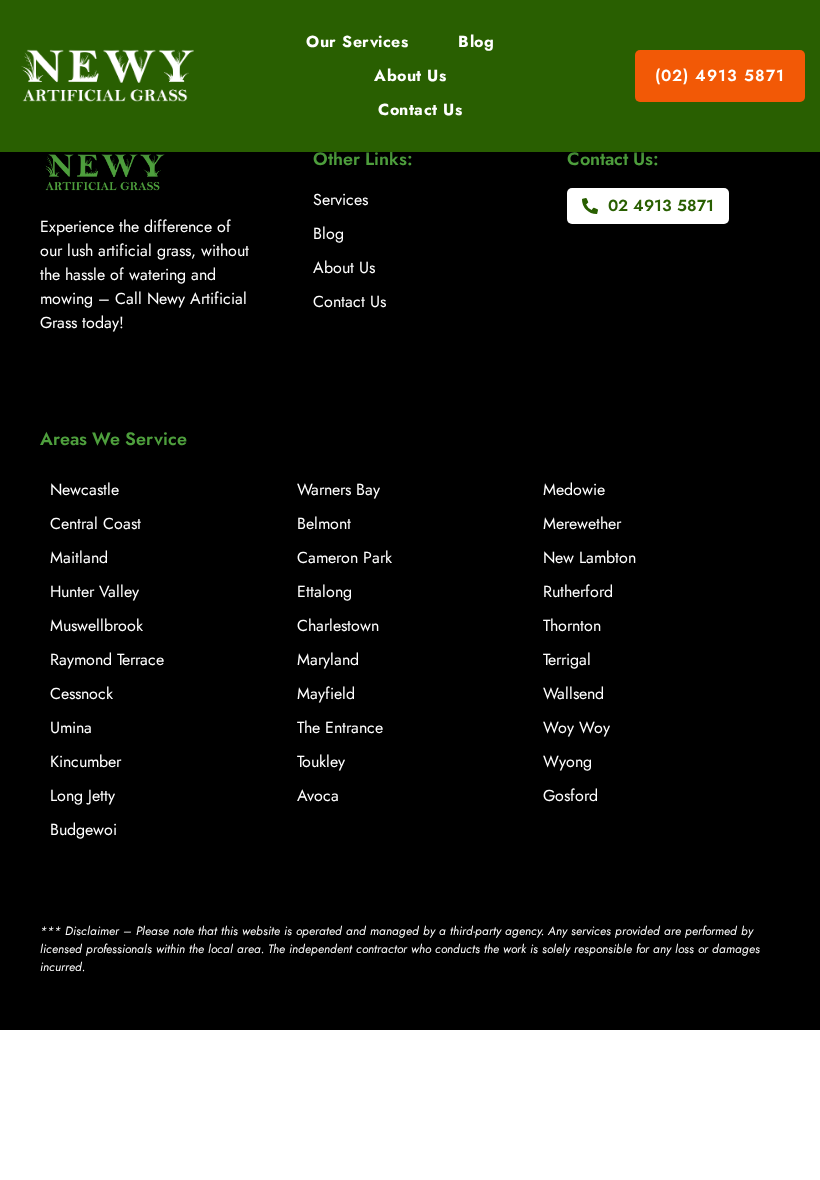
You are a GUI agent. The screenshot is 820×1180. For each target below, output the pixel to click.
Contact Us (420, 109)
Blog (476, 41)
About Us (410, 75)
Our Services (357, 41)
